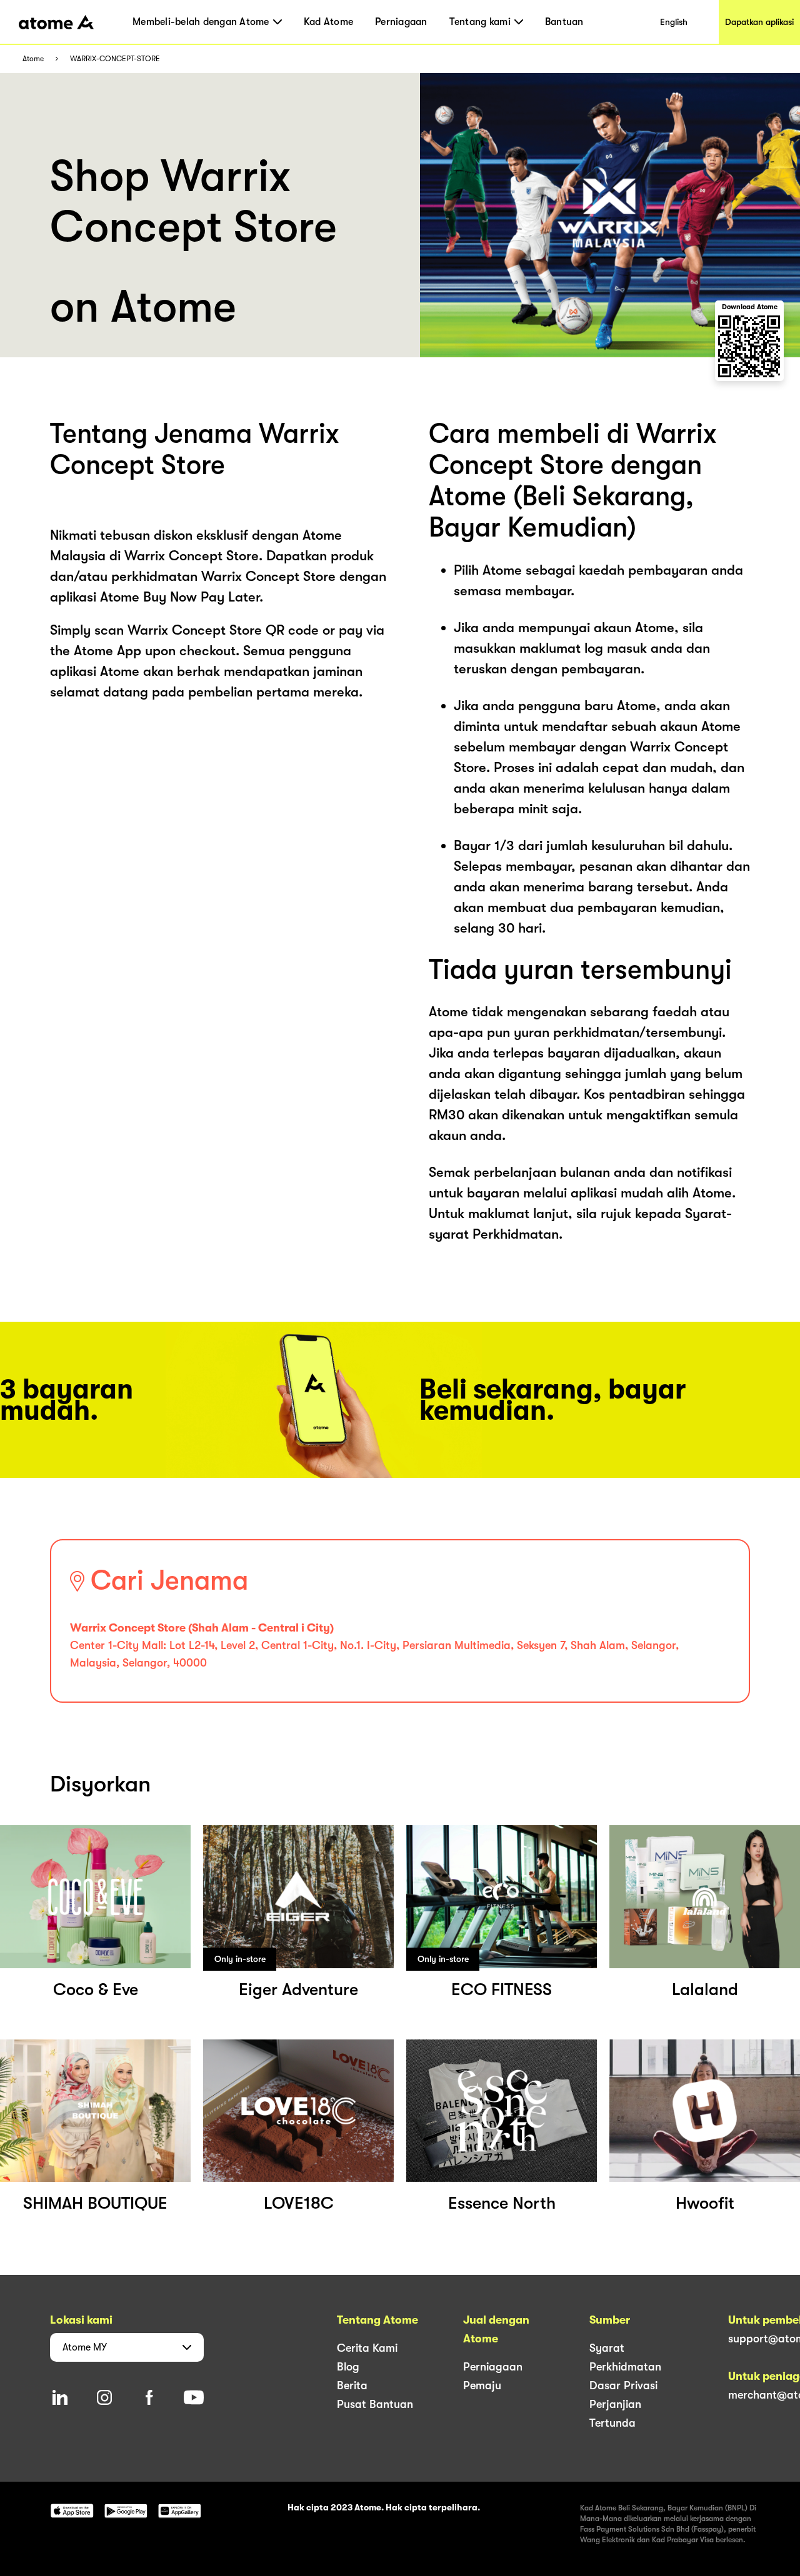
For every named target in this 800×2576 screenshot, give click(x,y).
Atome (33, 59)
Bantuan (564, 22)
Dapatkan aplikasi (759, 22)
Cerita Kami (367, 2348)
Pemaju (482, 2385)
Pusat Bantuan (375, 2404)
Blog (348, 2367)
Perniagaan (401, 22)
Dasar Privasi (623, 2385)
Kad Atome (328, 22)
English (674, 22)
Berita (352, 2385)
